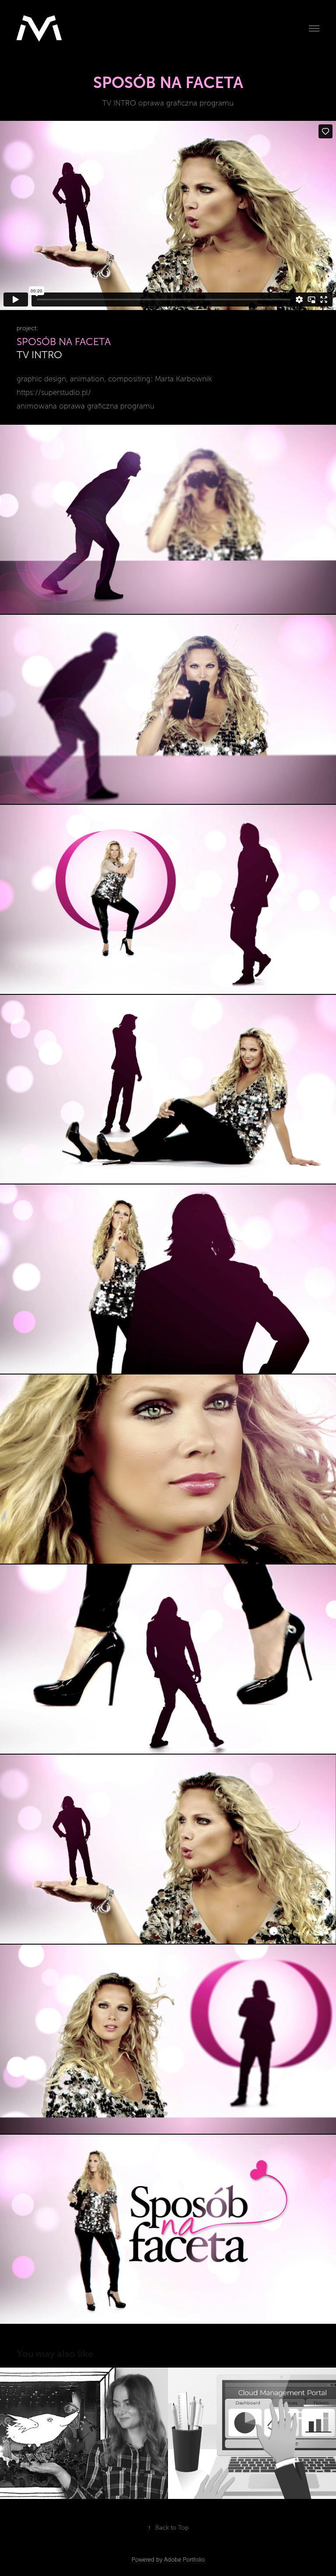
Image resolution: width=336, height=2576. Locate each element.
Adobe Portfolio (184, 2560)
